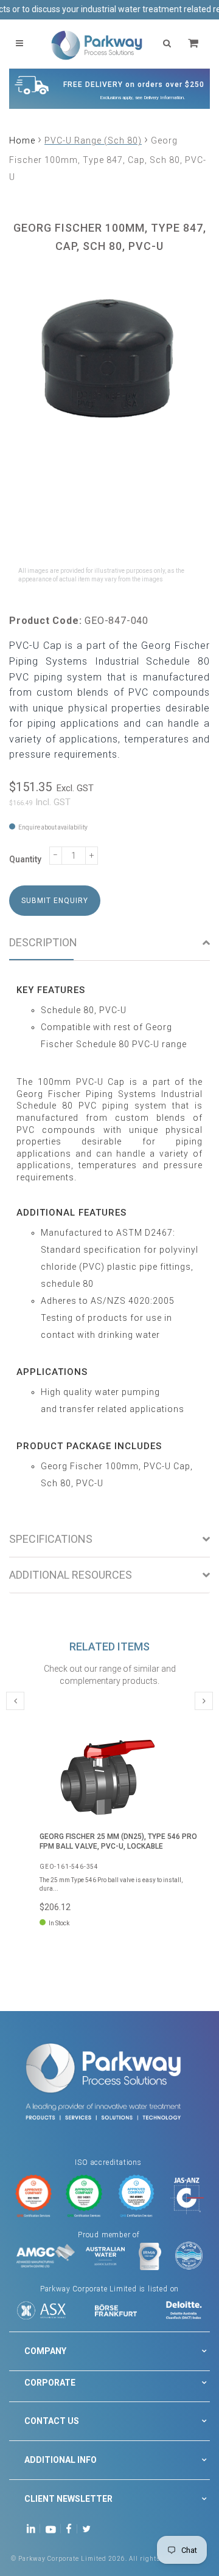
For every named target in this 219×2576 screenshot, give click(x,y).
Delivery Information (164, 98)
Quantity (25, 859)
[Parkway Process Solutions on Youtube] (54, 2528)
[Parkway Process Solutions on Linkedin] (33, 2528)
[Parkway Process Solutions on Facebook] (72, 2528)
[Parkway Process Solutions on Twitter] (89, 2528)
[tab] (109, 943)
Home (22, 140)
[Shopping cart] (195, 43)
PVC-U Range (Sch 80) (93, 140)
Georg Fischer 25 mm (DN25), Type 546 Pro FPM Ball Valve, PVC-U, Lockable (118, 1841)
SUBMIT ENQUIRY (55, 901)
